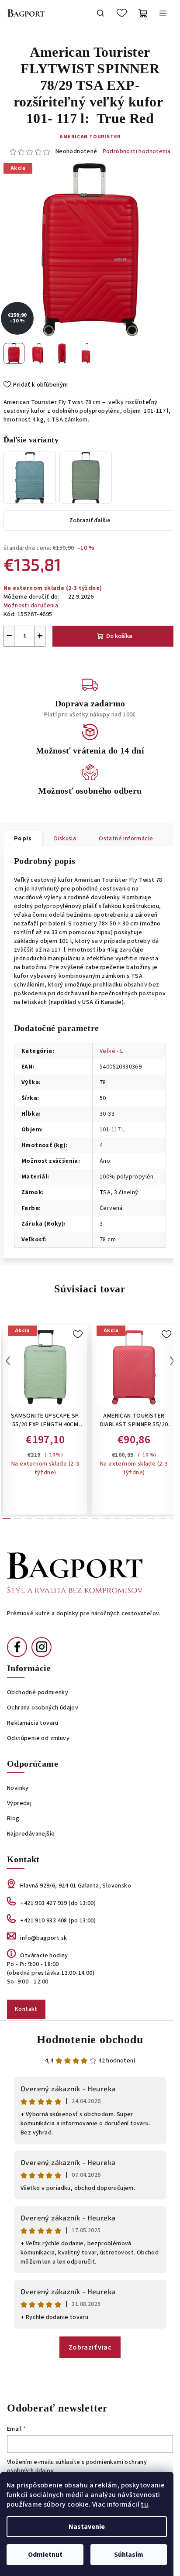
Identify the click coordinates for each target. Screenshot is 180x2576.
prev (8, 1361)
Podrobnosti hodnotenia (137, 152)
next (172, 1361)
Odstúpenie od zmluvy (38, 1738)
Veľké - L (111, 1051)
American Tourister (90, 137)
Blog (13, 1819)
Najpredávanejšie (31, 1834)
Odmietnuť (45, 2555)
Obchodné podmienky (38, 1692)
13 (151, 1519)
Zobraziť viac (90, 2347)
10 (118, 1519)
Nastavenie (87, 2527)
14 (163, 1519)
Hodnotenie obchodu (90, 2040)
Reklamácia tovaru (33, 1723)
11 (129, 1519)
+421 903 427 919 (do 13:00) (58, 1903)
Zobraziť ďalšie (90, 521)
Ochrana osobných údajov (43, 1708)
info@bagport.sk (43, 1938)
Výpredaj (19, 1803)
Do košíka (119, 636)
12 (140, 1519)
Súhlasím (129, 2555)
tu (144, 2504)
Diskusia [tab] (65, 839)
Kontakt (26, 2009)
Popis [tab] (23, 839)
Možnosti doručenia (31, 606)
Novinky (18, 1788)
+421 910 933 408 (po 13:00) (58, 1921)
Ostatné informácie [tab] (126, 839)
